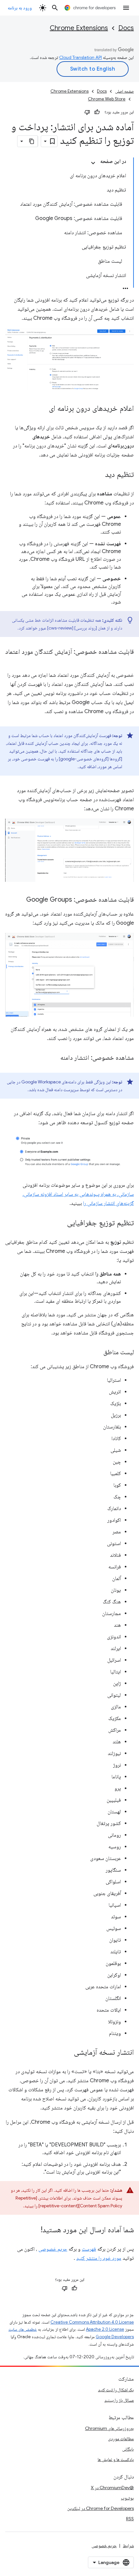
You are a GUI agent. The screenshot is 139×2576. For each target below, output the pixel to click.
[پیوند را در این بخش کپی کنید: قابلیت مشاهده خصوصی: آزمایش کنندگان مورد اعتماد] (127, 661)
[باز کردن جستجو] (55, 8)
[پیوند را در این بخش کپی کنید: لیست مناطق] (97, 1353)
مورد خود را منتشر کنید (99, 2258)
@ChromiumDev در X (112, 2488)
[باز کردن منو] (126, 8)
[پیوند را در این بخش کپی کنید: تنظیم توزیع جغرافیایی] (60, 1223)
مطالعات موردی (121, 2439)
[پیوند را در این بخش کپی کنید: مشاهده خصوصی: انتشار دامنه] (54, 1058)
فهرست (89, 2249)
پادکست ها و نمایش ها (116, 2459)
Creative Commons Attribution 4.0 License (92, 2322)
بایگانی (128, 2449)
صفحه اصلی (124, 91)
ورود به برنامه (20, 8)
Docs (126, 28)
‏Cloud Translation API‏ (80, 57)
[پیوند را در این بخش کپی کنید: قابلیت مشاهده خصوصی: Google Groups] (20, 900)
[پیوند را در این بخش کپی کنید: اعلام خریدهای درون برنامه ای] (42, 409)
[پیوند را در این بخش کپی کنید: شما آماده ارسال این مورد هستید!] (34, 2230)
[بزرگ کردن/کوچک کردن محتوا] (93, 163)
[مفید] (97, 112)
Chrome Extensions (79, 28)
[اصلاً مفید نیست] (87, 112)
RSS (130, 2519)
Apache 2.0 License (105, 2329)
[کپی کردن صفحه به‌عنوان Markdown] (32, 141)
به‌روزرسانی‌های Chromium (109, 2428)
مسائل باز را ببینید (119, 2400)
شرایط (128, 2546)
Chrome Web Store (107, 99)
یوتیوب (127, 2498)
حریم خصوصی (53, 2249)
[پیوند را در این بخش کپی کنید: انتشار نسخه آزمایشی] (67, 2053)
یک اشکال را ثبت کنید (116, 2390)
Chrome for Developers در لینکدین (101, 2508)
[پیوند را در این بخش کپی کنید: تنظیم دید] (99, 475)
